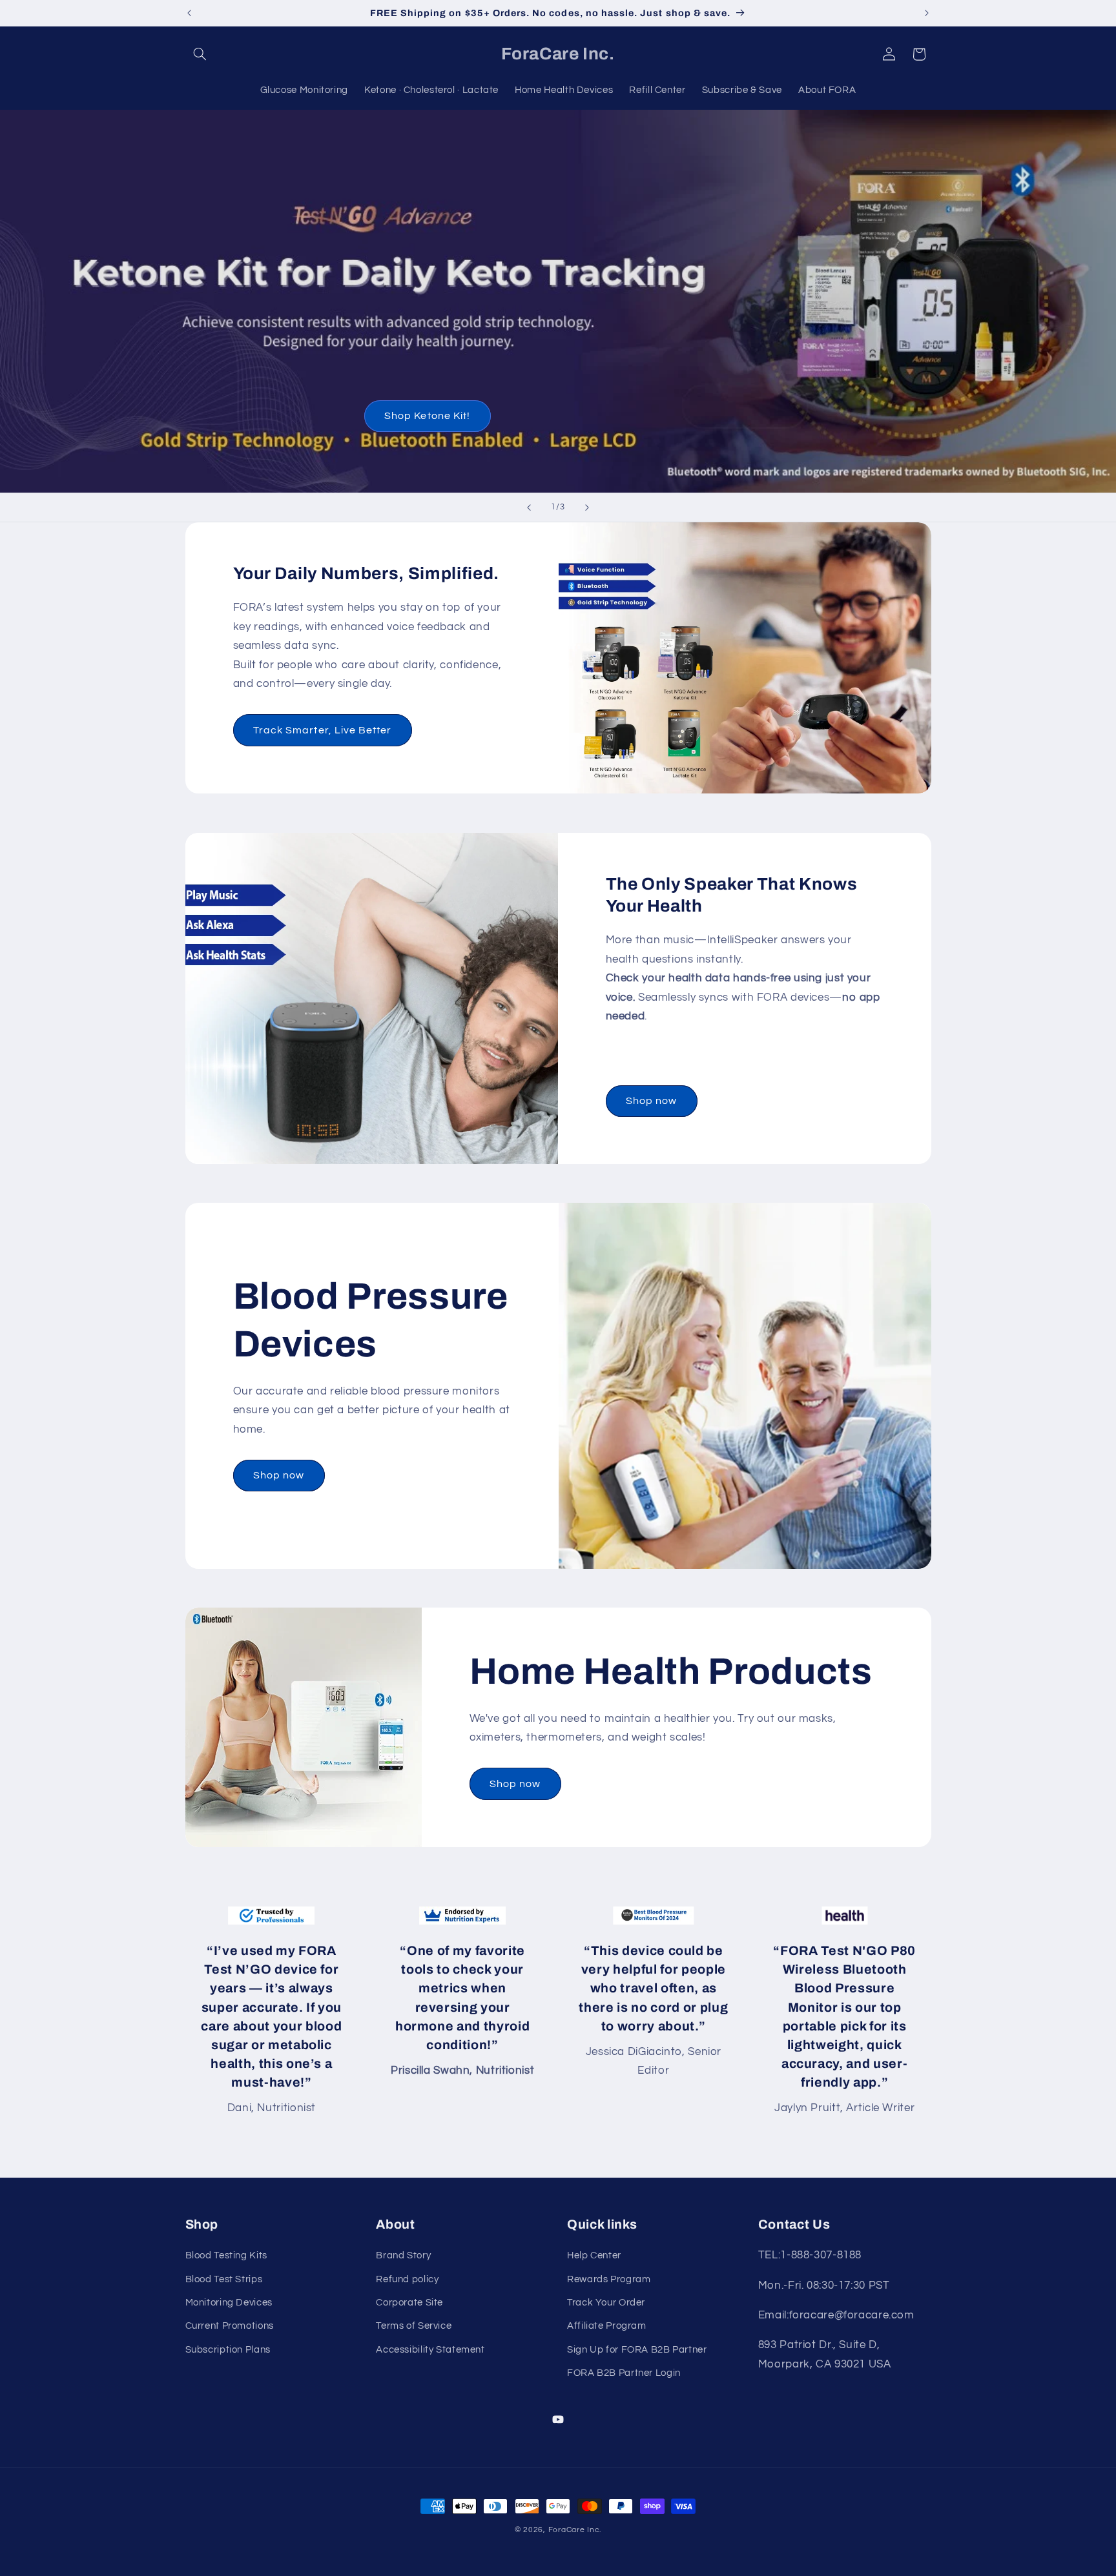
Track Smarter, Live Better (322, 730)
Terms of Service (414, 2326)
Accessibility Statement (430, 2350)
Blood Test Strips (224, 2279)
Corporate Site (409, 2303)
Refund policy (407, 2279)
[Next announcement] (927, 13)
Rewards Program (609, 2279)
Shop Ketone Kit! (427, 416)
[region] (558, 2012)
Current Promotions (230, 2326)
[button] (200, 54)
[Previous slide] (529, 507)
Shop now (651, 1100)
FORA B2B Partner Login (624, 2373)
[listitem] (272, 2012)
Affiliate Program (607, 2326)
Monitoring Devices (229, 2303)
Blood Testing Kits (226, 2255)
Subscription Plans (228, 2350)
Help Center (594, 2255)
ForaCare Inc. (575, 2530)
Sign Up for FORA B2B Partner (637, 2350)
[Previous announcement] (189, 13)
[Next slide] (587, 507)
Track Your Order (606, 2303)
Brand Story (403, 2255)
